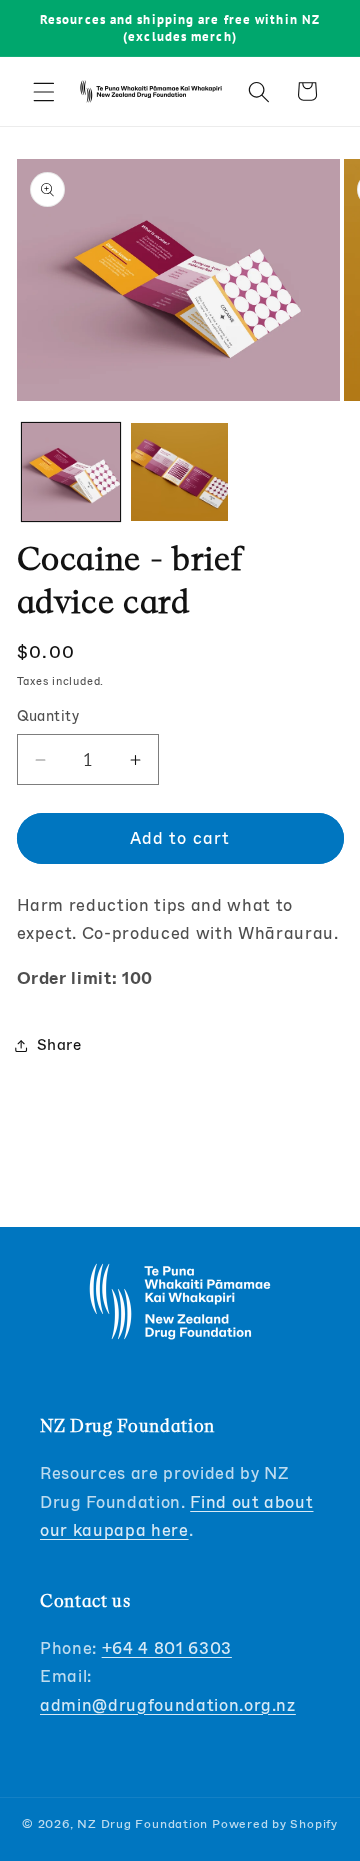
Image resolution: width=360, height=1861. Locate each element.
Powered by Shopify (275, 1824)
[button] (44, 91)
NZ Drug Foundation (142, 1824)
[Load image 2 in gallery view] (180, 472)
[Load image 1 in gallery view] (71, 472)
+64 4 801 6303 (167, 1648)
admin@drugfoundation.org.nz (168, 1705)
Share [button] (59, 1045)
